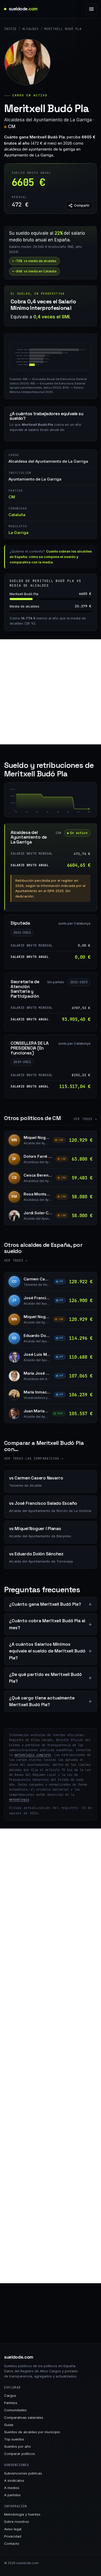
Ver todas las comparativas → (34, 1459)
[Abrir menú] (91, 9)
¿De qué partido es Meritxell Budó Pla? (45, 1678)
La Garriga (19, 533)
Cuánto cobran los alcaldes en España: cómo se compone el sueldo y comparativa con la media (51, 557)
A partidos (12, 2495)
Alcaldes (31, 29)
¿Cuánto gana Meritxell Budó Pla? (45, 1604)
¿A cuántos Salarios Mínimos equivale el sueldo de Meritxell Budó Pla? (47, 1651)
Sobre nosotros (17, 2522)
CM (12, 127)
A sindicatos (14, 2480)
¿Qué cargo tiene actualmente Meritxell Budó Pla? (42, 1701)
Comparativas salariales (24, 2417)
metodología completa (33, 1755)
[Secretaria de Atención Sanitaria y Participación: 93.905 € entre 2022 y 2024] (58, 803)
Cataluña (17, 515)
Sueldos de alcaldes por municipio (32, 2432)
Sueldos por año (17, 2446)
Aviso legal (13, 2529)
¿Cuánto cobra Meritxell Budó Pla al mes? (47, 1624)
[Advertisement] (51, 692)
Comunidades (15, 2410)
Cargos (10, 2396)
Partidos (11, 2403)
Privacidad (13, 2536)
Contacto (12, 2543)
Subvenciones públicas (23, 2473)
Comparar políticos (20, 2454)
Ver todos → (85, 1119)
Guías (9, 2425)
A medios (12, 2488)
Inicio (10, 29)
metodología (19, 1800)
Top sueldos (14, 2439)
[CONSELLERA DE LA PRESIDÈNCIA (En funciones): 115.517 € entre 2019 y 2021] (26, 802)
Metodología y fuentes (22, 2514)
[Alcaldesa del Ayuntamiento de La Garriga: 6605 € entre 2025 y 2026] (84, 809)
